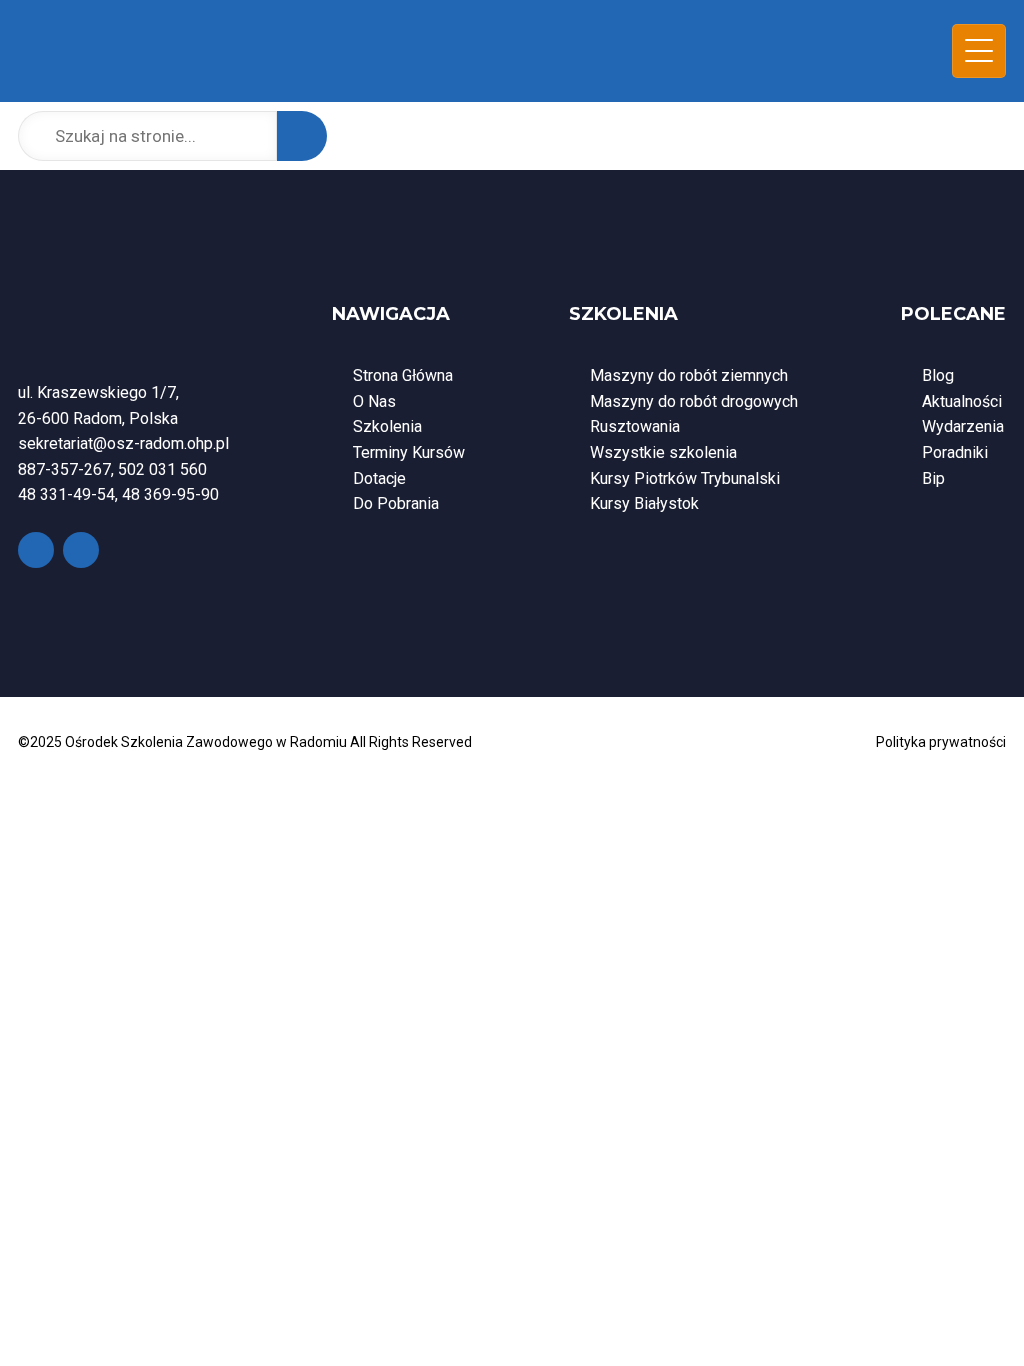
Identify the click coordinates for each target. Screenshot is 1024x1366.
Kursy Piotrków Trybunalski (685, 478)
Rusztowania (635, 426)
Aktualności (962, 401)
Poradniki (955, 452)
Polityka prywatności (941, 742)
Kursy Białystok (644, 503)
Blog (938, 375)
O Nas (374, 401)
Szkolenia (387, 426)
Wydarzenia (963, 426)
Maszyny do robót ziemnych (689, 375)
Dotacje (379, 478)
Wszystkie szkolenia (663, 452)
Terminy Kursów (409, 452)
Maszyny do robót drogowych (694, 401)
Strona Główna (403, 375)
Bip (933, 478)
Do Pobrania (396, 503)
